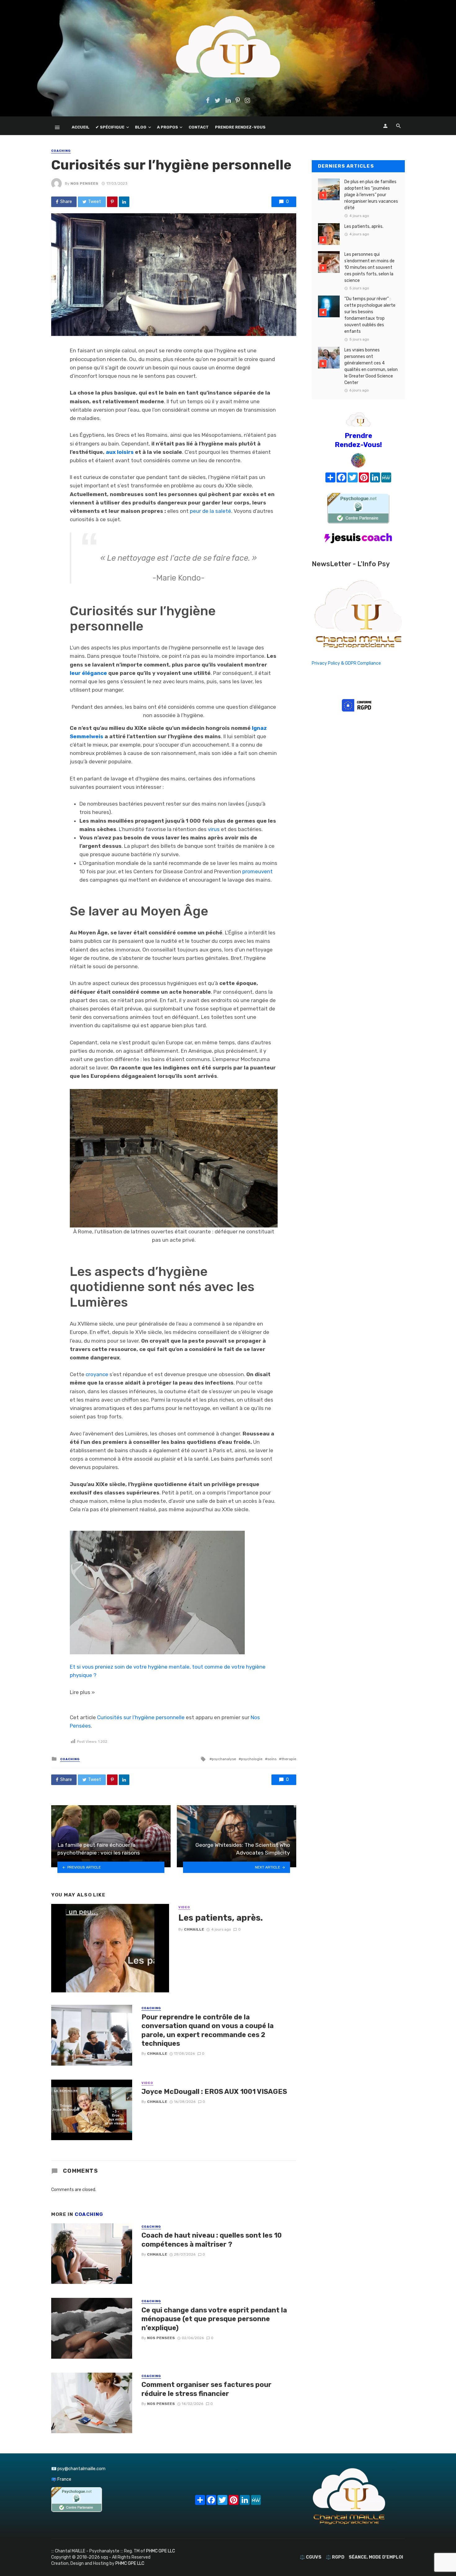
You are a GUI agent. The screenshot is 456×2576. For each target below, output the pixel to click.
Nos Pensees (84, 183)
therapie (289, 1759)
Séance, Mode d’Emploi (376, 2557)
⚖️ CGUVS (311, 2557)
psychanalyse (224, 1759)
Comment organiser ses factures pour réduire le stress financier (206, 2389)
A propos (168, 127)
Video (184, 1907)
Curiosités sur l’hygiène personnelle (141, 1717)
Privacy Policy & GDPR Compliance (346, 663)
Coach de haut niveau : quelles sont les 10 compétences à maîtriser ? (212, 2240)
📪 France (61, 2479)
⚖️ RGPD (335, 2557)
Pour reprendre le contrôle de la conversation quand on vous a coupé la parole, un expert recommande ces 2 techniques (208, 2030)
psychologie (252, 1759)
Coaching (61, 151)
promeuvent (257, 871)
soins (272, 1759)
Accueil (80, 127)
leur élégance (88, 673)
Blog (141, 127)
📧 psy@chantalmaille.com (78, 2469)
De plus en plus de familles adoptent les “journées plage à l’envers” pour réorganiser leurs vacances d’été (371, 195)
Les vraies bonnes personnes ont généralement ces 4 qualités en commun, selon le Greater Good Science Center (371, 366)
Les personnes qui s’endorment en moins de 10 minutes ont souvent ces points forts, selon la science (369, 267)
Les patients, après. (221, 1918)
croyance (97, 1374)
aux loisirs (120, 452)
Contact (199, 127)
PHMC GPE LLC (161, 2551)
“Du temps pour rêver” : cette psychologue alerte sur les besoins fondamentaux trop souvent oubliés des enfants (370, 315)
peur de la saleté (210, 511)
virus (214, 829)
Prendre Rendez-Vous (240, 127)
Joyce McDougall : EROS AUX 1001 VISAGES (214, 2092)
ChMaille (194, 1929)
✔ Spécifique (110, 127)
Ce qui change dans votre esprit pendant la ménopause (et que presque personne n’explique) (214, 2319)
